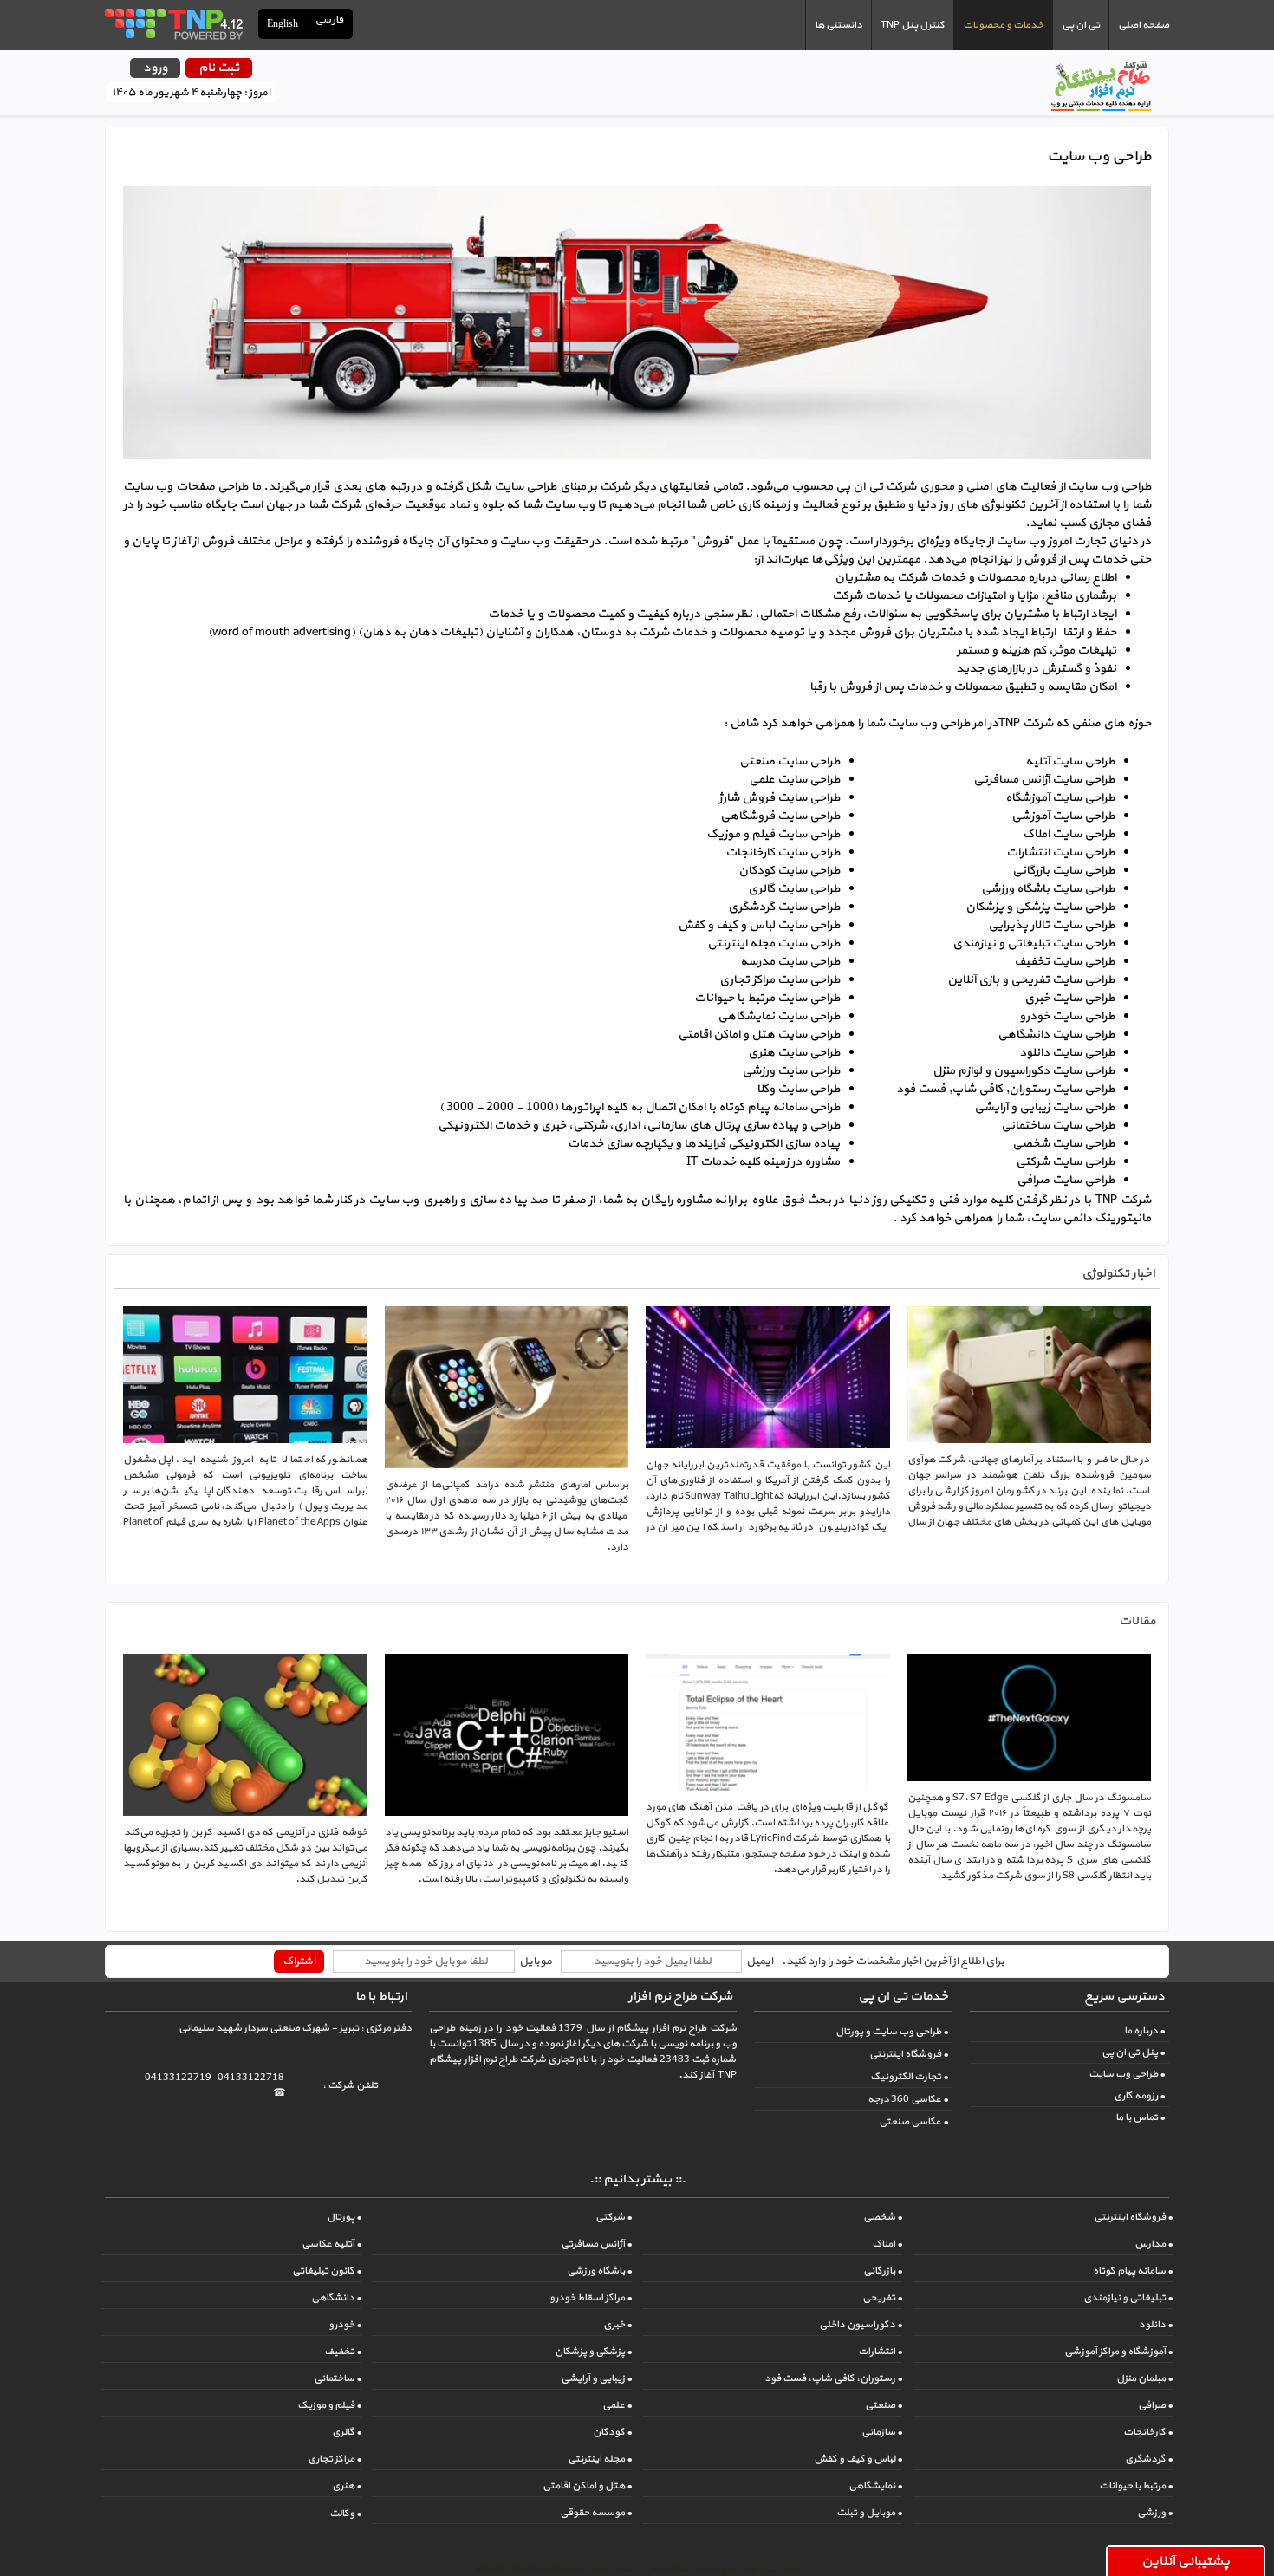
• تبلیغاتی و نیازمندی (1128, 2298)
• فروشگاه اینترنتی (909, 2054)
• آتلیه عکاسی (331, 2244)
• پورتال (344, 2217)
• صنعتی (884, 2405)
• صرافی (1155, 2405)
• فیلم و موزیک (329, 2405)
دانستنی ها (838, 25)
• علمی (617, 2405)
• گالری (347, 2432)
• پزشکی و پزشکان (593, 2352)
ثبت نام (219, 68)
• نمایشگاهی (875, 2486)
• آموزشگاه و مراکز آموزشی (1118, 2352)
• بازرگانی (883, 2271)
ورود (155, 68)
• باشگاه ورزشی (599, 2271)
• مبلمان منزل (1144, 2378)
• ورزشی (1155, 2513)
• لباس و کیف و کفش (858, 2459)
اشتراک (299, 1961)
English (283, 23)
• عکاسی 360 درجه (908, 2099)
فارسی (330, 20)
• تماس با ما (1140, 2117)
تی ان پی (1081, 25)
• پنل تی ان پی (1133, 2052)
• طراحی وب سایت (1127, 2074)
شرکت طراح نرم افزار (680, 1997)
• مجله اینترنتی (600, 2459)
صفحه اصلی (1144, 25)
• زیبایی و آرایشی (596, 2378)
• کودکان (612, 2432)
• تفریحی (882, 2298)
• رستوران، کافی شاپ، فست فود (833, 2378)
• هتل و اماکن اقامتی (587, 2486)
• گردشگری (1149, 2459)
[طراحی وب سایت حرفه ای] (173, 23)
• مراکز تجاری (335, 2459)
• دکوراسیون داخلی (861, 2325)
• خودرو (345, 2325)
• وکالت (345, 2514)
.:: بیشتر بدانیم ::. (637, 2179)
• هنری (347, 2486)
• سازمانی (882, 2432)
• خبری (617, 2325)
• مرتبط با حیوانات (1136, 2486)
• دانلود (1156, 2325)
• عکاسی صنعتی (913, 2122)
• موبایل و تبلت (869, 2513)
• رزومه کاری (1139, 2096)
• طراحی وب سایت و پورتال (892, 2032)
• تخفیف (343, 2352)
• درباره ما (1144, 2031)
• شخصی (883, 2217)
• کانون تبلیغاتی (327, 2271)
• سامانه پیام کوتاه (1133, 2271)
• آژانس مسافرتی (596, 2244)
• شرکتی (614, 2217)
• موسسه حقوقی (596, 2513)
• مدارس (1154, 2244)
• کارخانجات (1148, 2432)
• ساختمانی (338, 2378)
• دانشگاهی (336, 2298)
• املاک (887, 2244)
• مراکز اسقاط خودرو (591, 2298)
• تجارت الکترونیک (909, 2077)
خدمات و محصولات (1003, 25)
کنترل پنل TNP (913, 25)
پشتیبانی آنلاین (1186, 2561)
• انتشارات (880, 2352)
